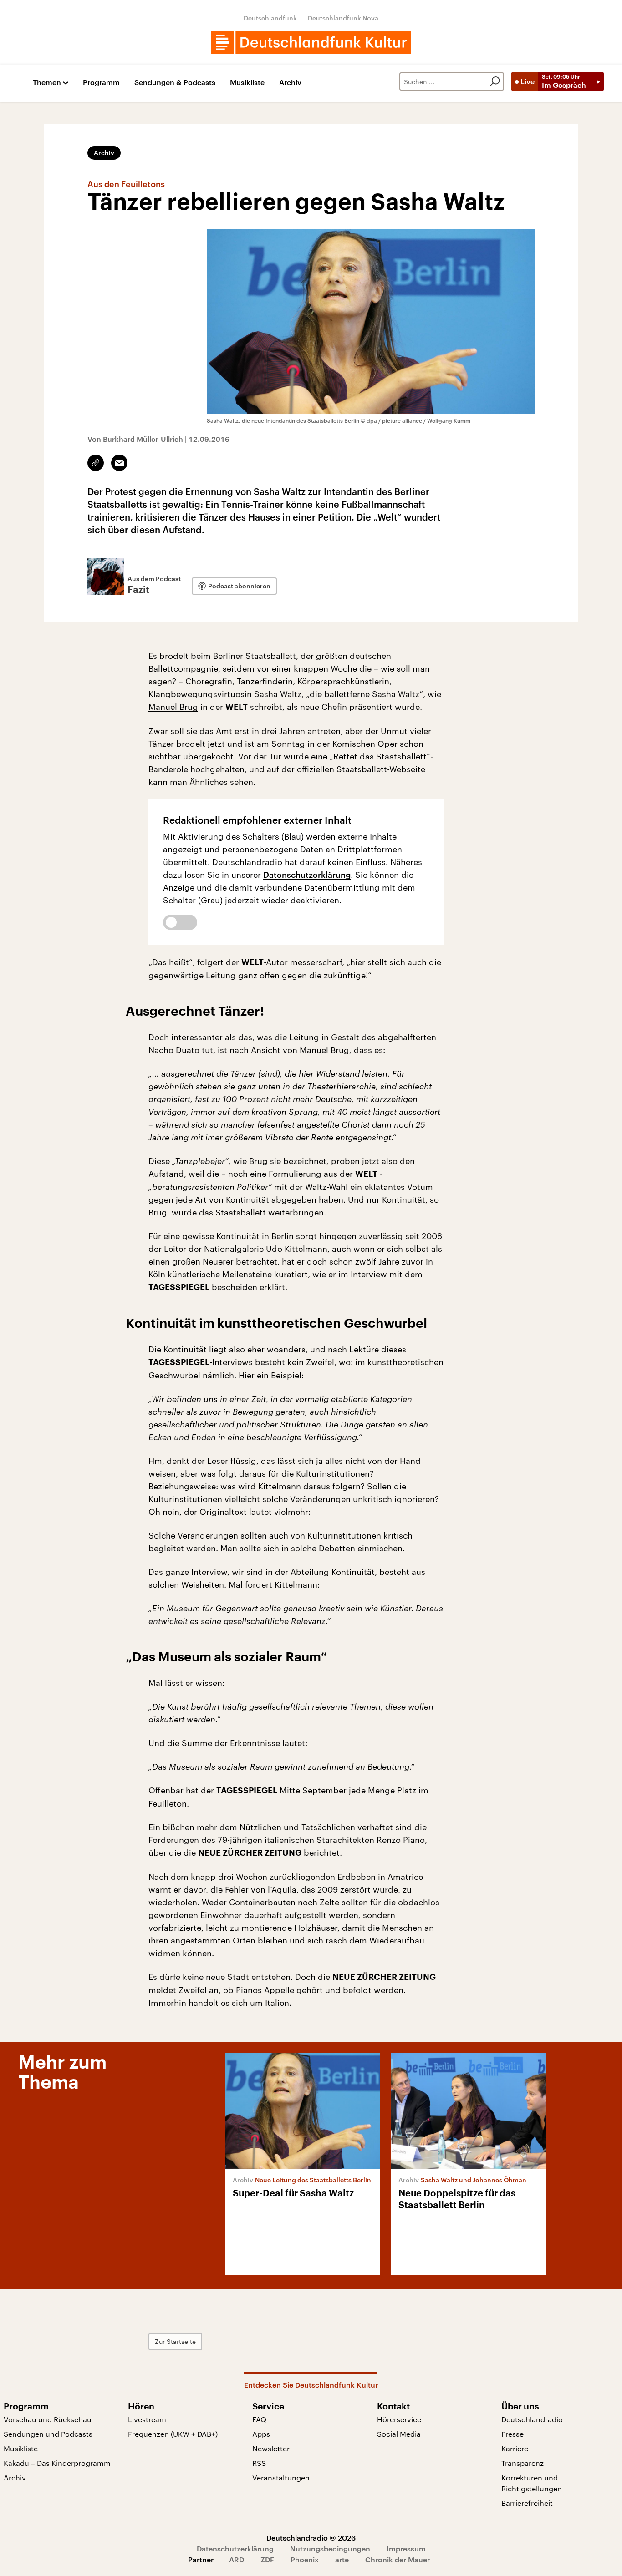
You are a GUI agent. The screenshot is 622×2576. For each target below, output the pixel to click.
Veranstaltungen (281, 2477)
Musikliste (247, 83)
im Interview (363, 1274)
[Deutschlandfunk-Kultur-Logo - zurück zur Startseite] (311, 42)
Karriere (515, 2448)
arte (342, 2559)
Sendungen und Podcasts (48, 2434)
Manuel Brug (173, 707)
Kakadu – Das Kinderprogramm (57, 2463)
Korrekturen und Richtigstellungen (532, 2483)
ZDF (267, 2559)
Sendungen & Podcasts (175, 83)
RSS (259, 2463)
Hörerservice (399, 2419)
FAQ (259, 2419)
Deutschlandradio (532, 2419)
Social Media (399, 2434)
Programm (101, 83)
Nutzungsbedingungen (330, 2548)
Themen (47, 83)
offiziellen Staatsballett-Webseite (361, 769)
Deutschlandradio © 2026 (311, 2538)
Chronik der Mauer (398, 2559)
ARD (237, 2559)
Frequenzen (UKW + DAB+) (173, 2434)
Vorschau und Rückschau (48, 2419)
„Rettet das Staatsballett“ (380, 756)
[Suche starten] (495, 81)
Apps (261, 2434)
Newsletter (271, 2448)
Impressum (406, 2548)
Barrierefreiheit (527, 2503)
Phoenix (305, 2559)
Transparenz (523, 2463)
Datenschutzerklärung (307, 875)
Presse (512, 2434)
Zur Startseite (175, 2341)
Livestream (147, 2419)
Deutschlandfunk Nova (343, 18)
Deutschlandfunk (270, 18)
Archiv (290, 83)
